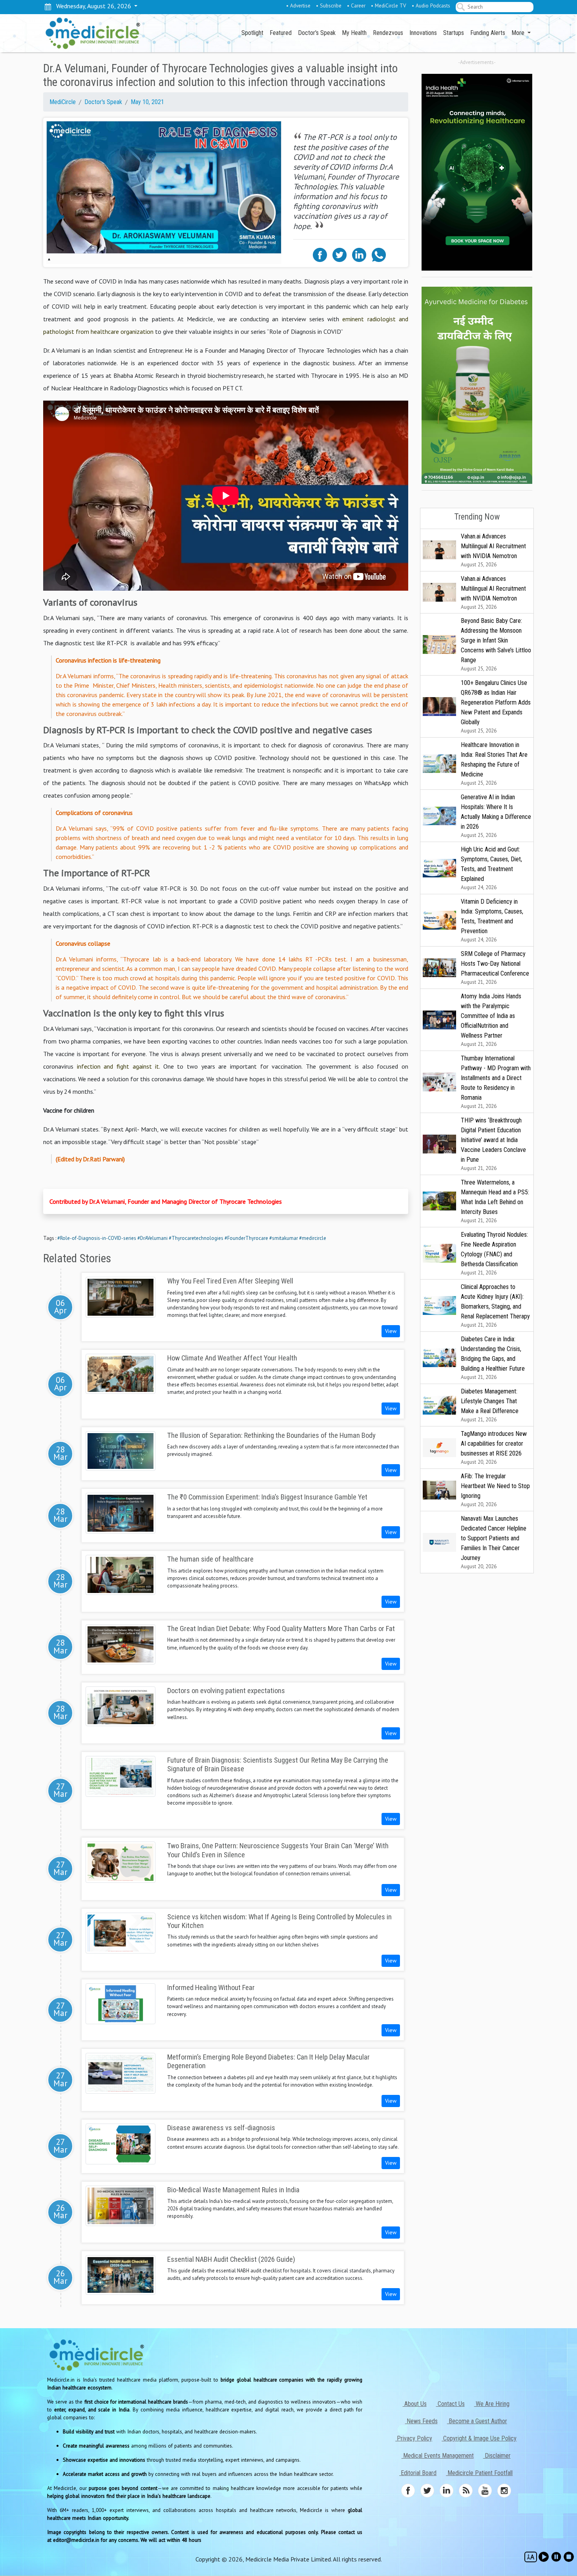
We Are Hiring (492, 2404)
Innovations (423, 33)
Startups (454, 33)
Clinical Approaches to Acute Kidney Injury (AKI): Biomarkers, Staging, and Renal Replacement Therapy (495, 1306)
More (519, 33)
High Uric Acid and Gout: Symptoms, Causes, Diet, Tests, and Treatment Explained (491, 868)
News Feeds (421, 2421)
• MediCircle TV (389, 5)
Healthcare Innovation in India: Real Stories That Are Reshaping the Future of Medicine (494, 764)
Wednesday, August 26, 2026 (92, 6)
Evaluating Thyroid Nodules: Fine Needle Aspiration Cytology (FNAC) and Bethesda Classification (494, 1253)
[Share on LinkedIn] (359, 254)
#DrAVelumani (152, 1238)
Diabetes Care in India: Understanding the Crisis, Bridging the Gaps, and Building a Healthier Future (493, 1358)
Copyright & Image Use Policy (479, 2438)
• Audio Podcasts (431, 5)
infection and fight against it (118, 1066)
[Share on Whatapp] (379, 254)
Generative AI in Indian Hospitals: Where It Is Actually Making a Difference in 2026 (496, 816)
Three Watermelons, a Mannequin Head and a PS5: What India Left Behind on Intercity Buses (495, 1201)
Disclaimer (497, 2456)
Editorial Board (418, 2473)
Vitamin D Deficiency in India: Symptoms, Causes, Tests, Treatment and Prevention (492, 920)
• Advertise (298, 5)
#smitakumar (284, 1238)
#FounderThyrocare (246, 1238)
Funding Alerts (488, 33)
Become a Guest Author (477, 2421)
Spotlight (252, 33)
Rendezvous (388, 33)
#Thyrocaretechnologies (196, 1238)
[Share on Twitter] (340, 254)
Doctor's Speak (317, 33)
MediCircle (63, 102)
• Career (356, 5)
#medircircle (313, 1238)
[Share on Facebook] (320, 254)
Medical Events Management (438, 2456)
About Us (415, 2404)
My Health (354, 33)
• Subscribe (329, 5)
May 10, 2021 (147, 102)
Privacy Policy (414, 2438)
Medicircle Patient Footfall (479, 2473)
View (391, 1331)
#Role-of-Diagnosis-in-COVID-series (97, 1238)
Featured (281, 33)
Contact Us (450, 2404)
